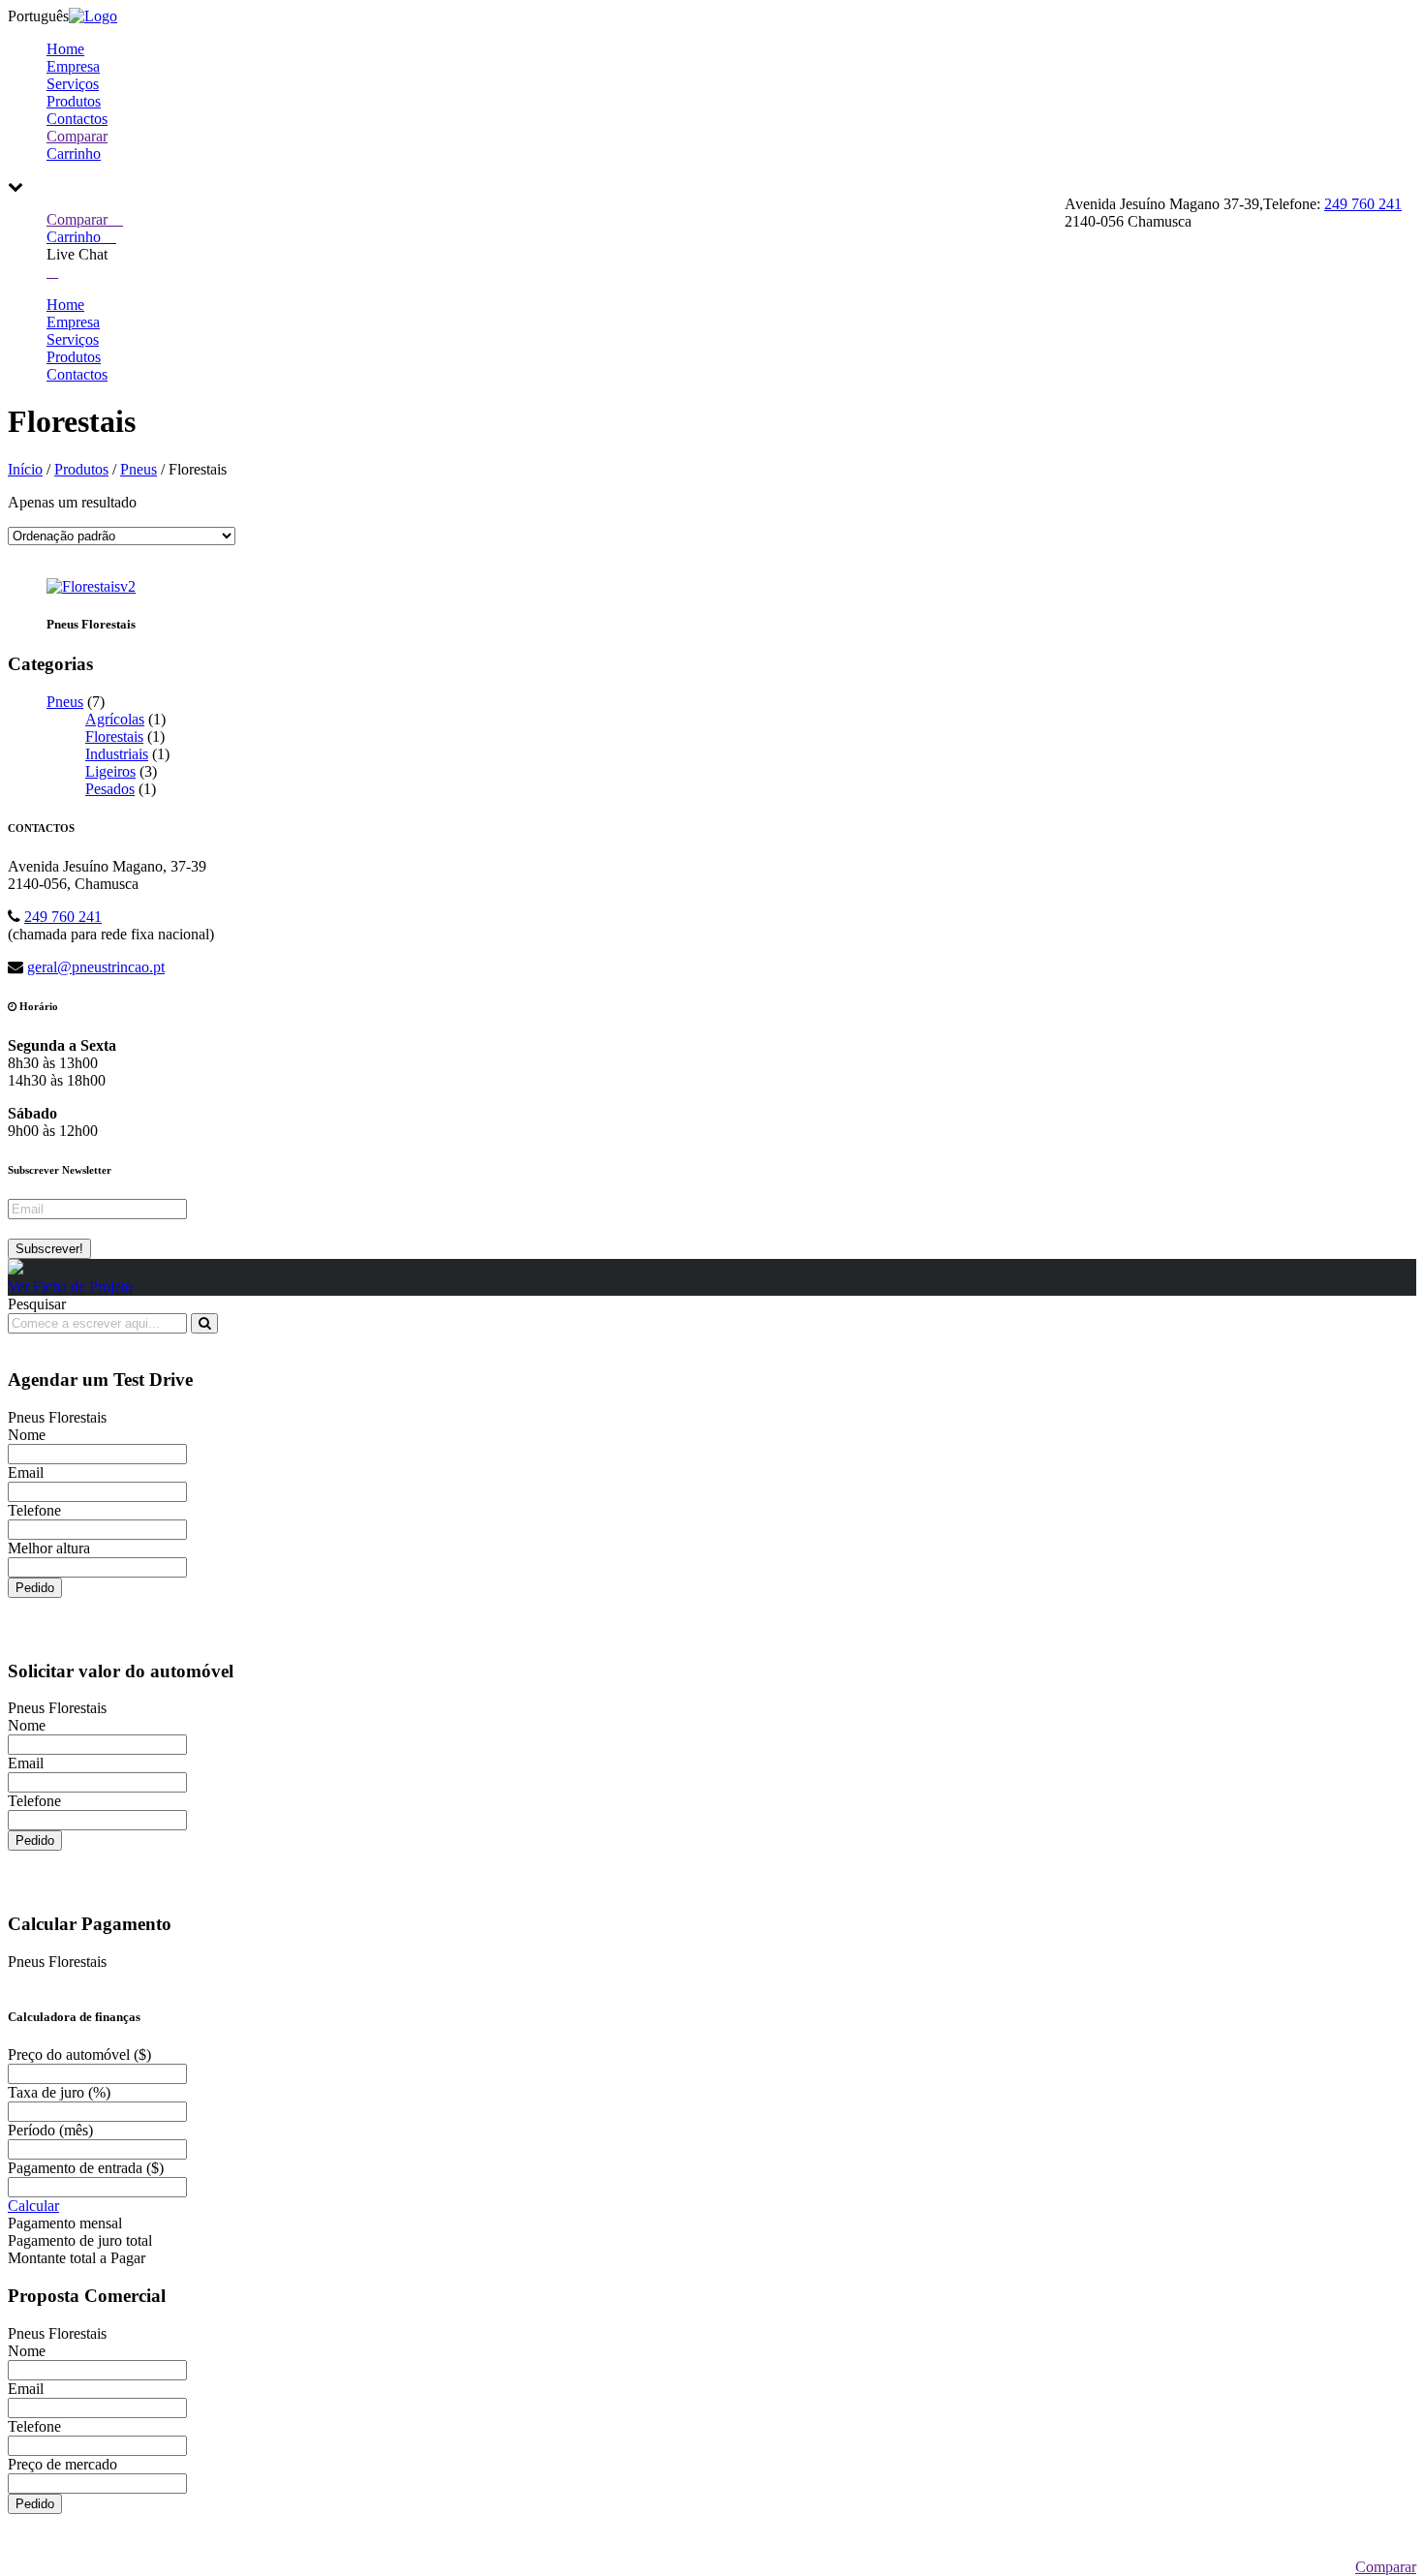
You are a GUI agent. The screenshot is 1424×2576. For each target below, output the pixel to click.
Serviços (73, 84)
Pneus (139, 469)
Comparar (77, 136)
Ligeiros (110, 771)
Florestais (114, 736)
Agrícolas (115, 719)
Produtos (74, 101)
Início (25, 469)
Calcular (33, 2206)
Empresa (73, 66)
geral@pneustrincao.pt (96, 967)
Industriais (117, 754)
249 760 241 (1363, 204)
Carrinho (74, 153)
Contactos (77, 119)
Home (65, 49)
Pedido (35, 1588)
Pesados (110, 789)
